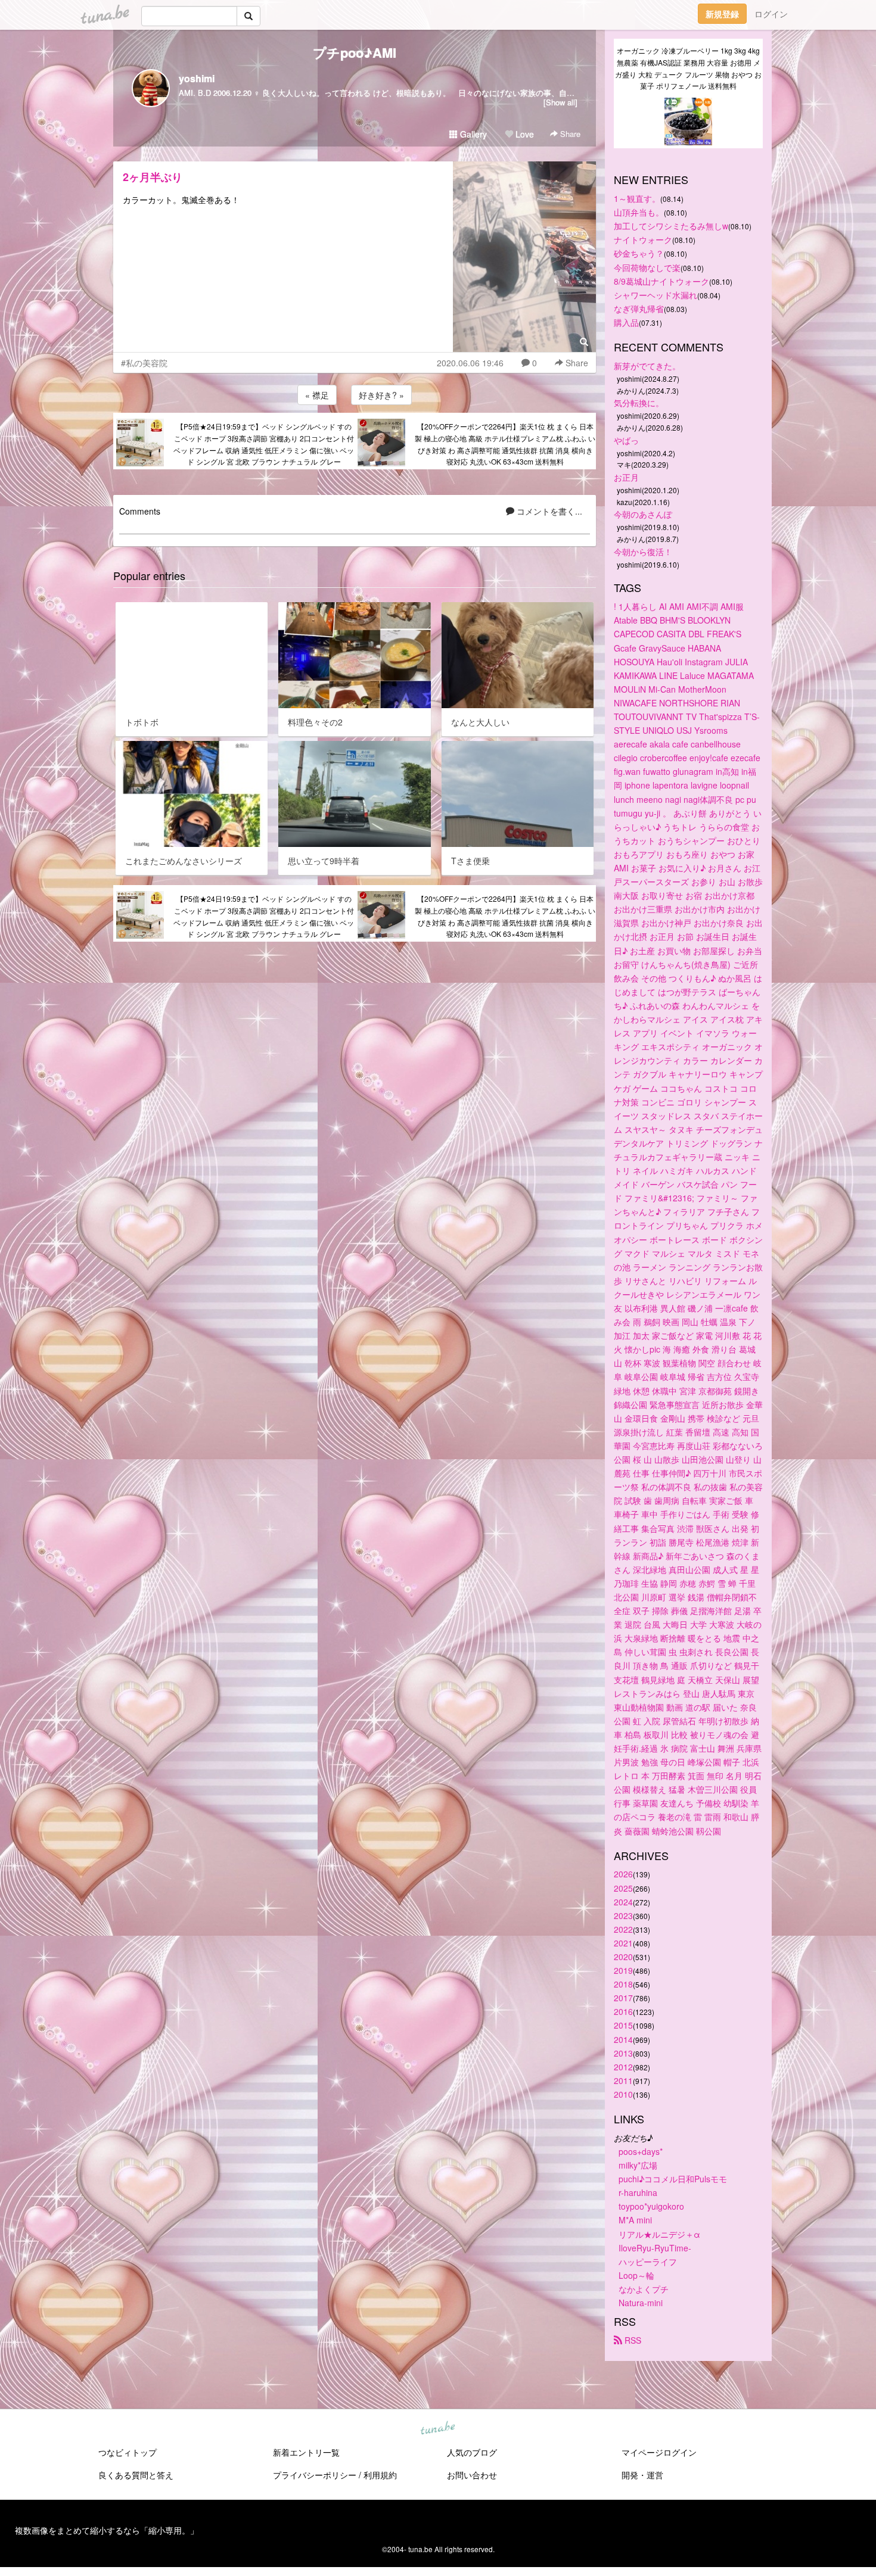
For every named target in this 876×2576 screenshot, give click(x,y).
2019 (623, 1970)
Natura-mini (641, 2303)
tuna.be (437, 2429)
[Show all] (560, 102)
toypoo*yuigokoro (651, 2206)
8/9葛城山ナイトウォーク (661, 281)
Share (569, 134)
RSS (632, 2340)
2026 (623, 1874)
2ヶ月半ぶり (153, 177)
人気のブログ (472, 2452)
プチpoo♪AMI (355, 52)
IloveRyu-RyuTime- (655, 2248)
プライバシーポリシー (315, 2475)
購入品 (626, 322)
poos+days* (641, 2151)
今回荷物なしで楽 (647, 267)
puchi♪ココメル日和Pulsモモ (673, 2179)
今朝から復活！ (643, 552)
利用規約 (380, 2475)
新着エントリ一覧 (306, 2452)
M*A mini (635, 2220)
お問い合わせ (472, 2475)
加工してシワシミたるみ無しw (671, 226)
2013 (623, 2053)
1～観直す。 (637, 198)
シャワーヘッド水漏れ (656, 295)
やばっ (626, 440)
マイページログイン (659, 2452)
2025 (623, 1888)
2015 (623, 2025)
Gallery (472, 134)
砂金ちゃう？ (639, 253)
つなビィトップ (128, 2452)
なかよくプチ (644, 2289)
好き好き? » (381, 395)
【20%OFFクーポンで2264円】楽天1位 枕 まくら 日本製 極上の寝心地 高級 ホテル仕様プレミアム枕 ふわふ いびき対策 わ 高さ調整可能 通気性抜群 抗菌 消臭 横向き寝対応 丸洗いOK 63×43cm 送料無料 (505, 444)
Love (524, 134)
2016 (623, 2011)
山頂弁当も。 (639, 212)
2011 (623, 2080)
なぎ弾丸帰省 (639, 309)
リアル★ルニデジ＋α (659, 2234)
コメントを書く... (548, 511)
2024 (623, 1902)
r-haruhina (638, 2192)
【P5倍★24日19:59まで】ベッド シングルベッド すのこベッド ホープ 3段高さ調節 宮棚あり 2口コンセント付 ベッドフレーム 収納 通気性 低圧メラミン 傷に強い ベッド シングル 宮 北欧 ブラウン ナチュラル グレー (264, 444)
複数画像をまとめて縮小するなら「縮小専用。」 (107, 2530)
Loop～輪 (636, 2275)
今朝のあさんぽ (643, 514)
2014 (623, 2039)
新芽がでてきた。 (647, 366)
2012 (623, 2067)
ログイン (771, 14)
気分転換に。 (639, 403)
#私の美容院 (144, 363)
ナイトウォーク (643, 239)
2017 (623, 1998)
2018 (623, 1984)
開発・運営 (642, 2475)
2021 (623, 1943)
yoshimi (197, 78)
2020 (623, 1957)
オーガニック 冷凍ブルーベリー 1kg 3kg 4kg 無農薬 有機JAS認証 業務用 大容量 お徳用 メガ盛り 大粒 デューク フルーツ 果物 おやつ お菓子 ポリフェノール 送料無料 (688, 68)
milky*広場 (638, 2165)
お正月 (626, 477)
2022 (623, 1929)
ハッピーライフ (648, 2262)
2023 (623, 1915)
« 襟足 (317, 395)
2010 (623, 2094)
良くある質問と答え (136, 2475)
